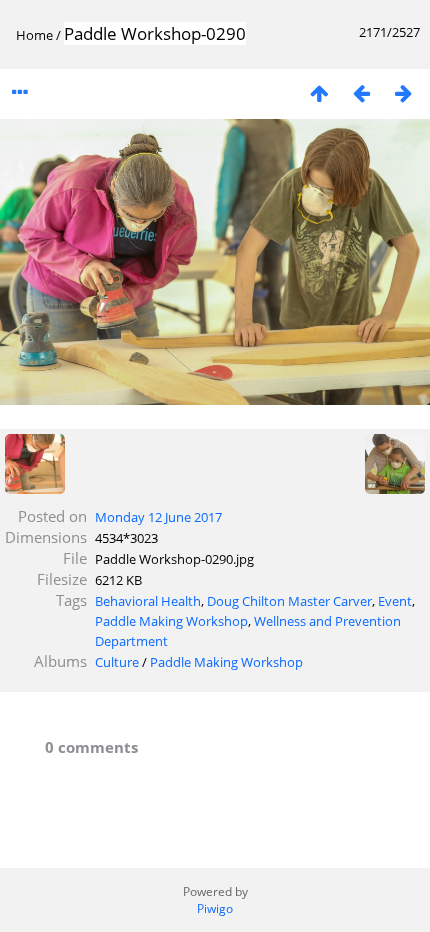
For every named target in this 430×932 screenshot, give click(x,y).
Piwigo (215, 908)
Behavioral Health (148, 601)
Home (34, 35)
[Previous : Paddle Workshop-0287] (361, 92)
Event (395, 601)
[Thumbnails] (319, 92)
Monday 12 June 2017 (158, 517)
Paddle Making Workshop (171, 621)
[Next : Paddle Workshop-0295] (403, 92)
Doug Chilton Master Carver (289, 601)
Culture (117, 662)
